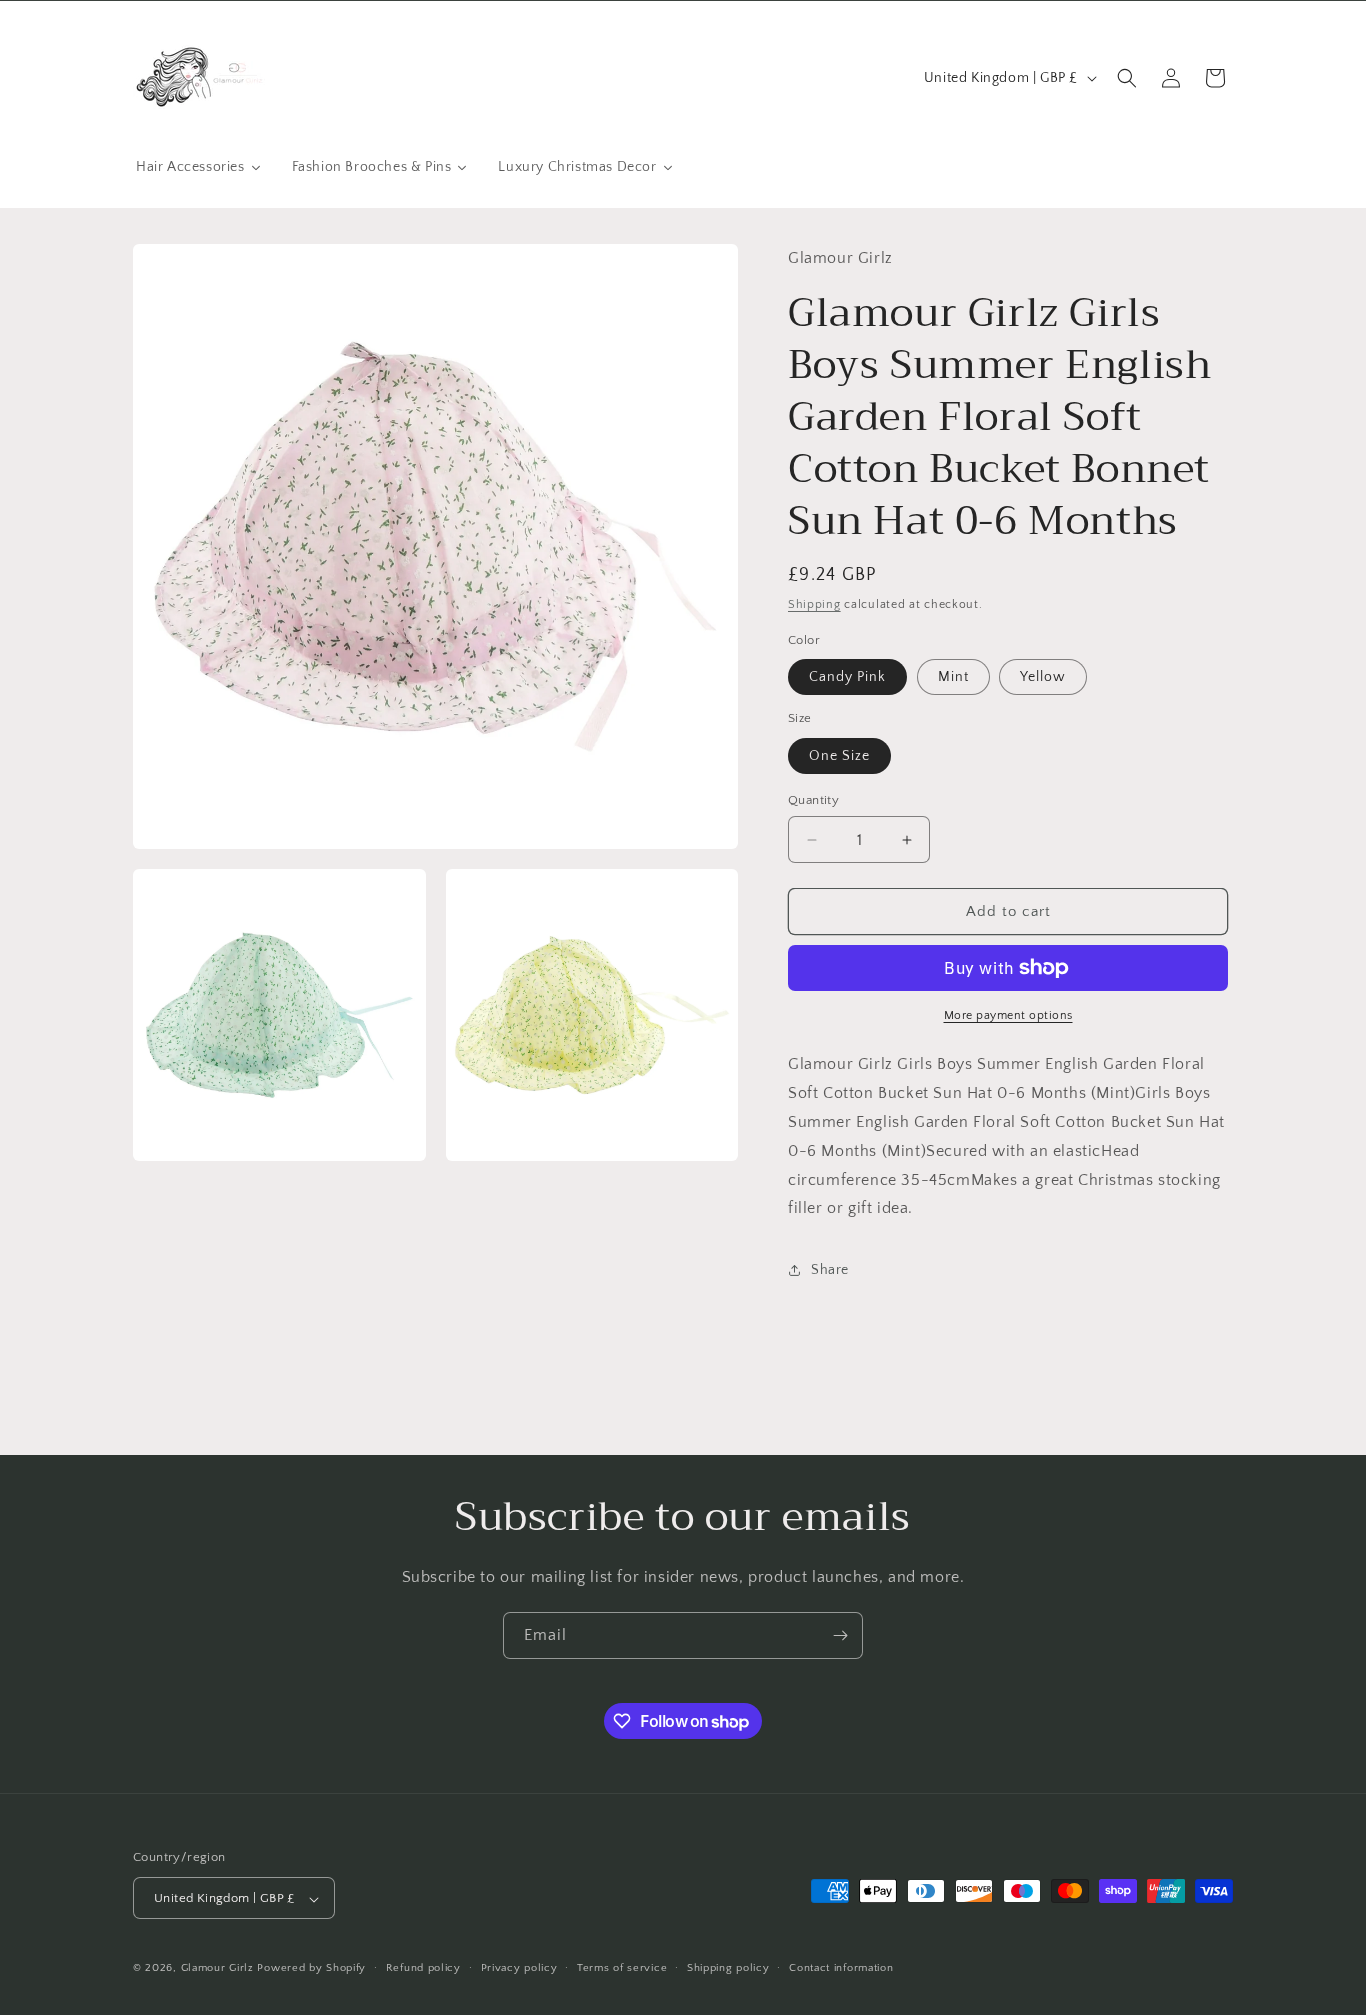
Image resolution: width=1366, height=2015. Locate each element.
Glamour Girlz (217, 1969)
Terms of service (622, 1968)
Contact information (841, 1968)
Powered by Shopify (311, 1969)
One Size (839, 756)
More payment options (1008, 1015)
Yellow (1043, 677)
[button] (1127, 78)
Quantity (813, 800)
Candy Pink (847, 677)
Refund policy (423, 1968)
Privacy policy (519, 1968)
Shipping (814, 604)
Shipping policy (728, 1968)
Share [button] (830, 1270)
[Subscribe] (840, 1635)
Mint (953, 677)
